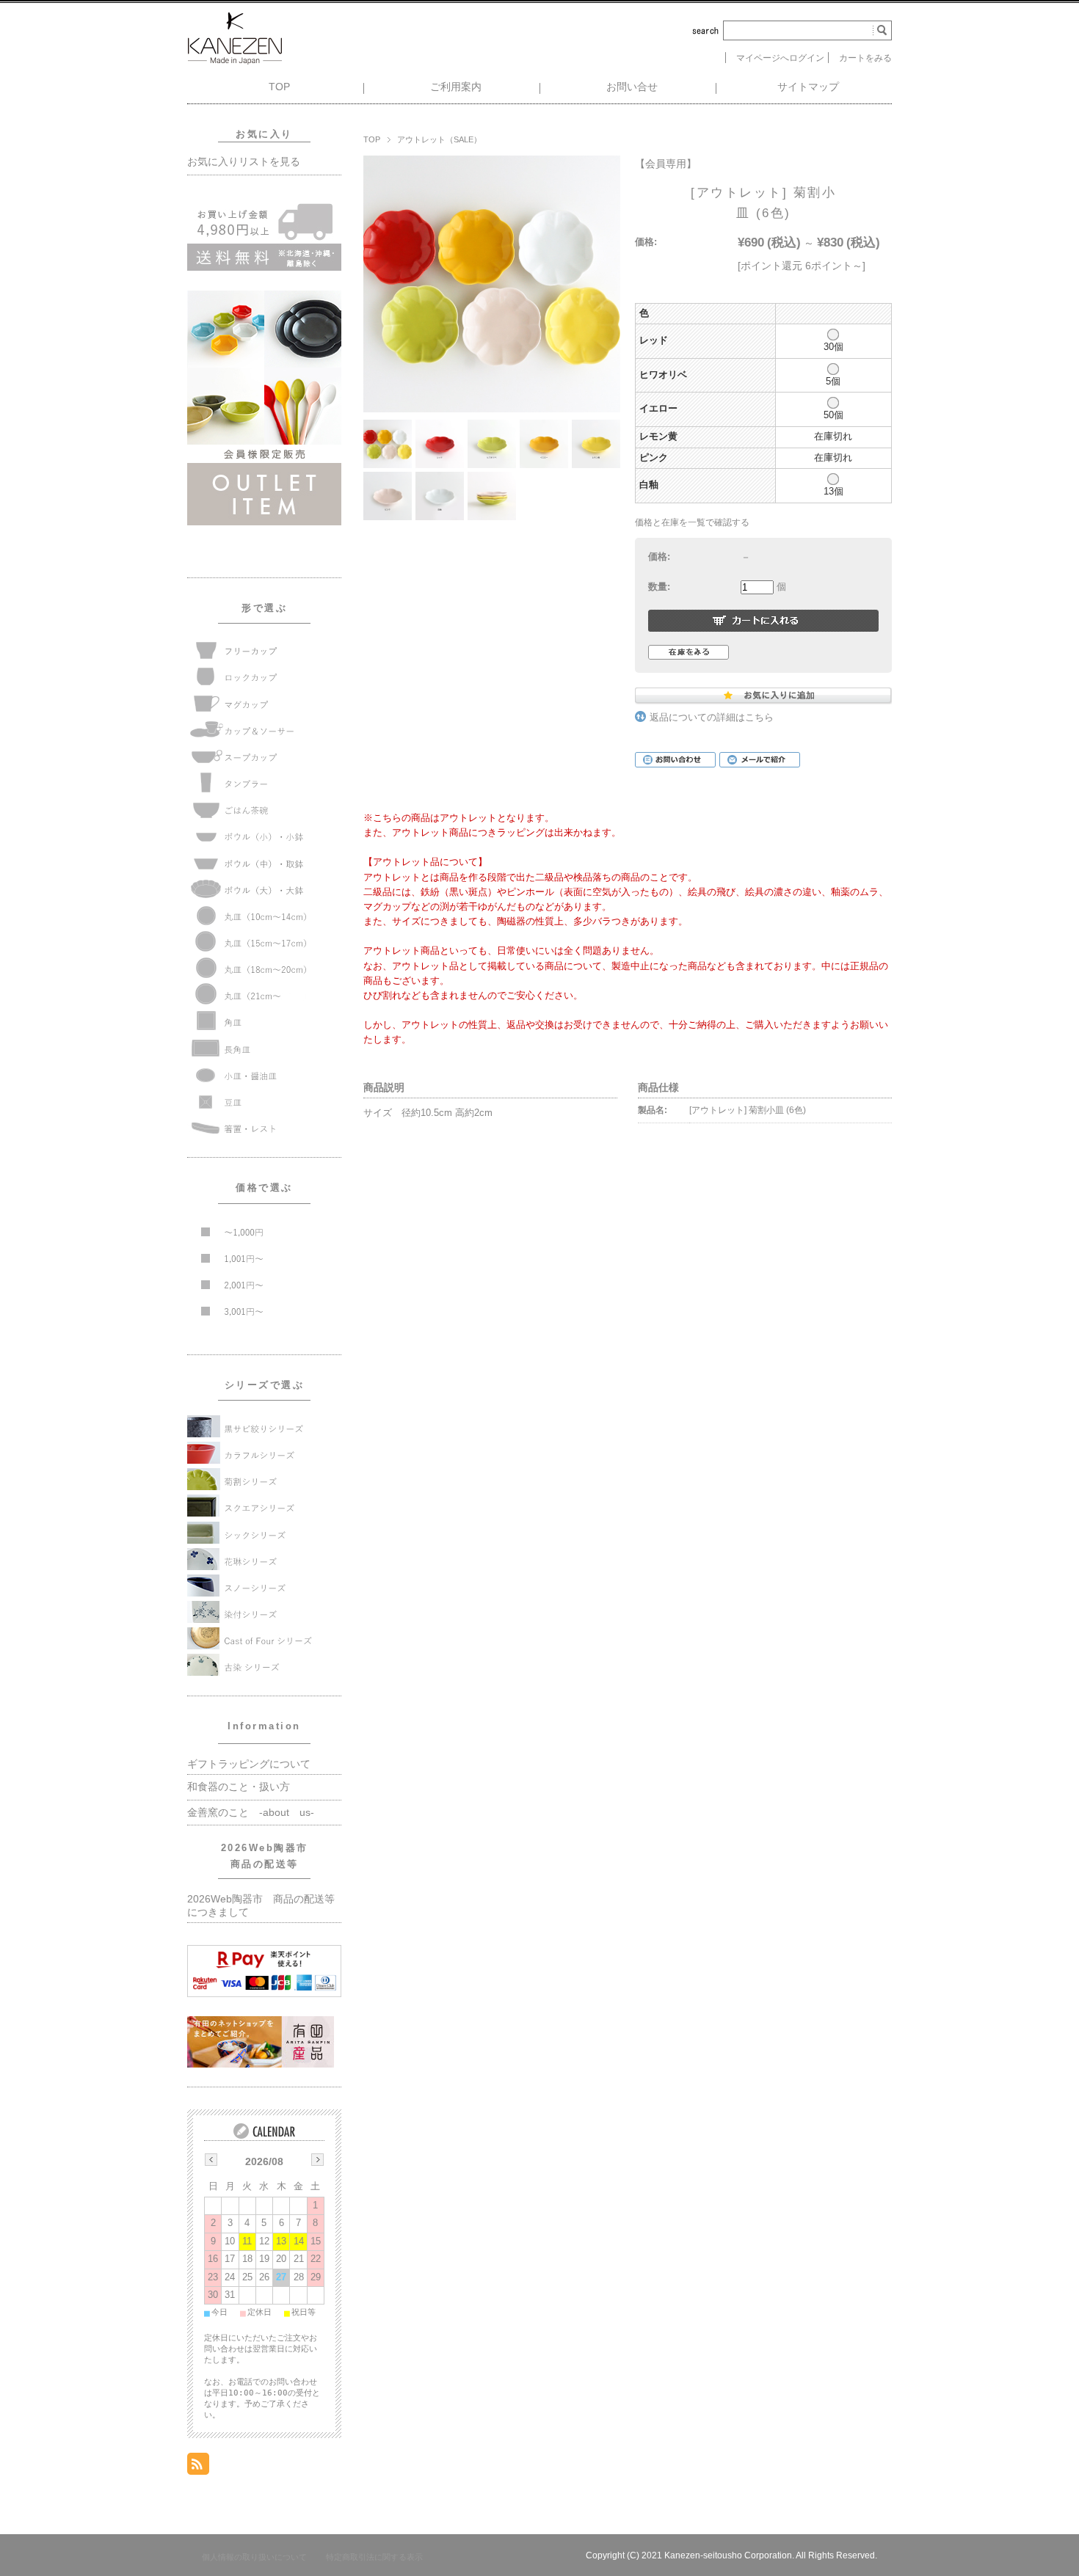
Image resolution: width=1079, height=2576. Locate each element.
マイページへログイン (780, 58)
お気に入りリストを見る (244, 162)
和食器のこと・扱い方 (239, 1787)
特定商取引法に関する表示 (374, 2557)
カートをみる (865, 58)
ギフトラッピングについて (249, 1764)
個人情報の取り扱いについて (254, 2557)
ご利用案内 (456, 87)
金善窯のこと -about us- (251, 1813)
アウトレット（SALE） (439, 139)
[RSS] (198, 2466)
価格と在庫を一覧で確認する (692, 522)
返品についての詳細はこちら (712, 718)
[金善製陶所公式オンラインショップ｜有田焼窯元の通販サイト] (235, 61)
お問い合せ (632, 87)
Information (264, 1726)
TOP (279, 87)
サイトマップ (808, 87)
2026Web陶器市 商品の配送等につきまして (261, 1906)
